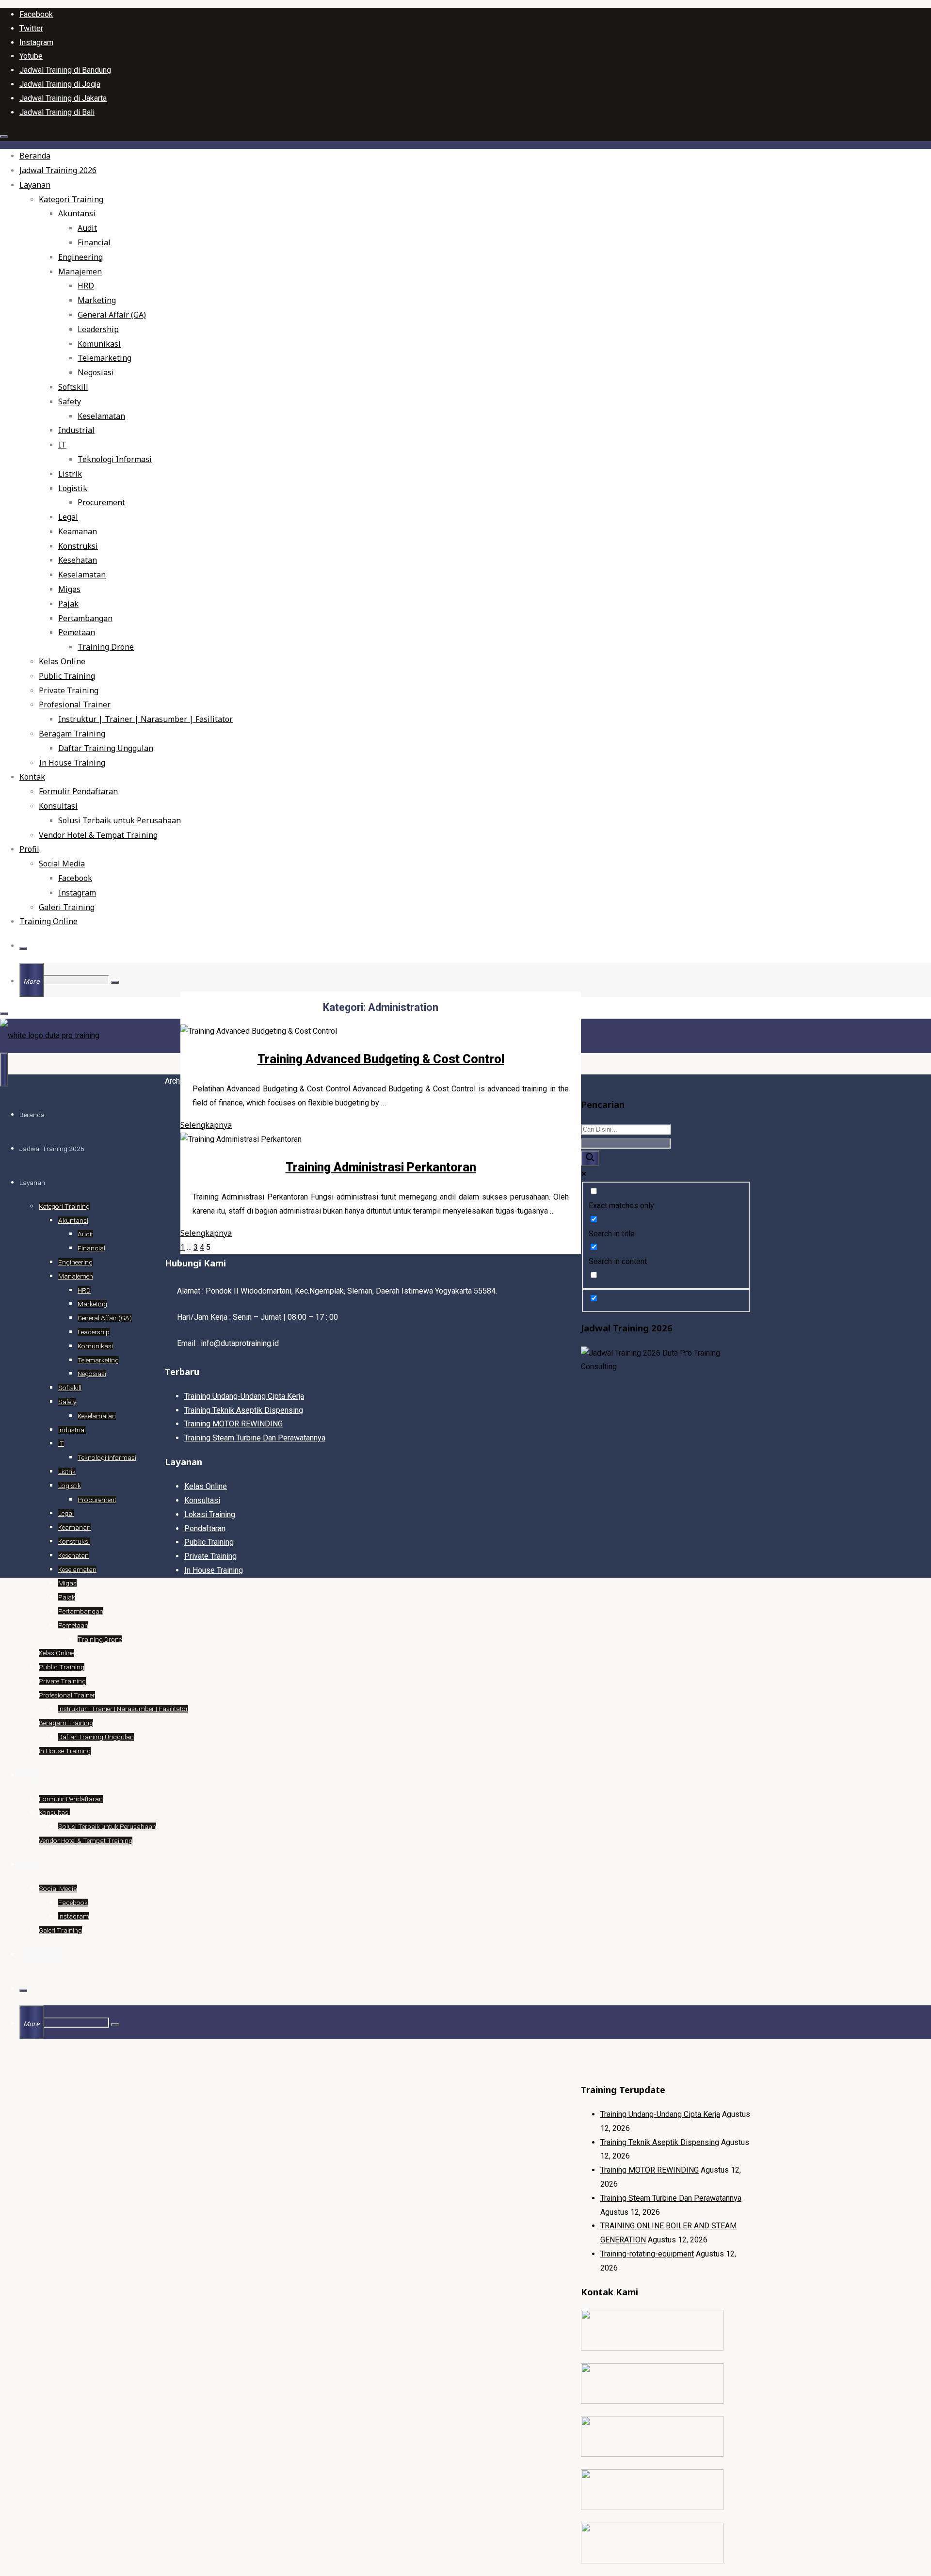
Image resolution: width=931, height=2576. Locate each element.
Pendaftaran (205, 1528)
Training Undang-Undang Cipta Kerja (660, 2114)
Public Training (209, 1542)
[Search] (23, 948)
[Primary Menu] (4, 1070)
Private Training (210, 1556)
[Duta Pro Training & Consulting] (50, 1035)
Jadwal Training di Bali (57, 112)
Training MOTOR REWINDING (650, 2170)
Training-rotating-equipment (647, 2254)
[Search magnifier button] (590, 1158)
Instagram (36, 42)
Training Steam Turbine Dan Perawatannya (671, 2198)
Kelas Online (206, 1486)
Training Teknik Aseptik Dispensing (660, 2142)
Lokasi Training (210, 1514)
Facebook (36, 14)
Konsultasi (202, 1500)
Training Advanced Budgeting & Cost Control (381, 1059)
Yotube (31, 56)
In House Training (214, 1570)
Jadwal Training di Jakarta (63, 98)
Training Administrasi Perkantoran (381, 1167)
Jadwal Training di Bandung (65, 70)
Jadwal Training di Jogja (60, 84)
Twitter (31, 28)
